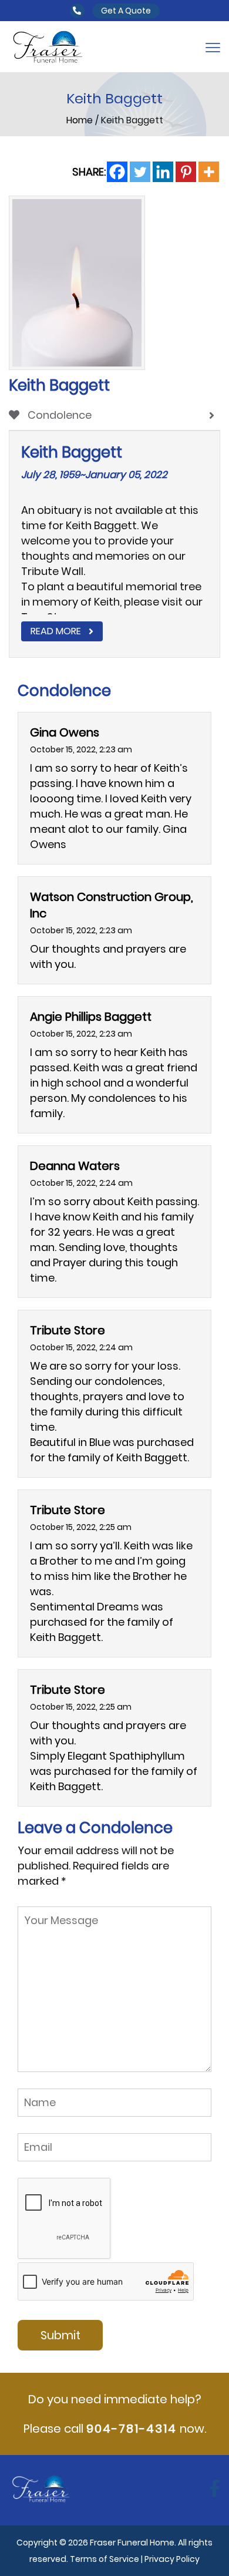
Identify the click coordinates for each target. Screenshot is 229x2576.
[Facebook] (117, 172)
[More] (209, 172)
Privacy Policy (172, 2559)
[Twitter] (140, 172)
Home (81, 120)
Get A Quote (126, 11)
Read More (56, 631)
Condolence (58, 415)
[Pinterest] (186, 172)
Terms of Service (105, 2559)
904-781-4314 (132, 2429)
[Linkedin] (163, 172)
